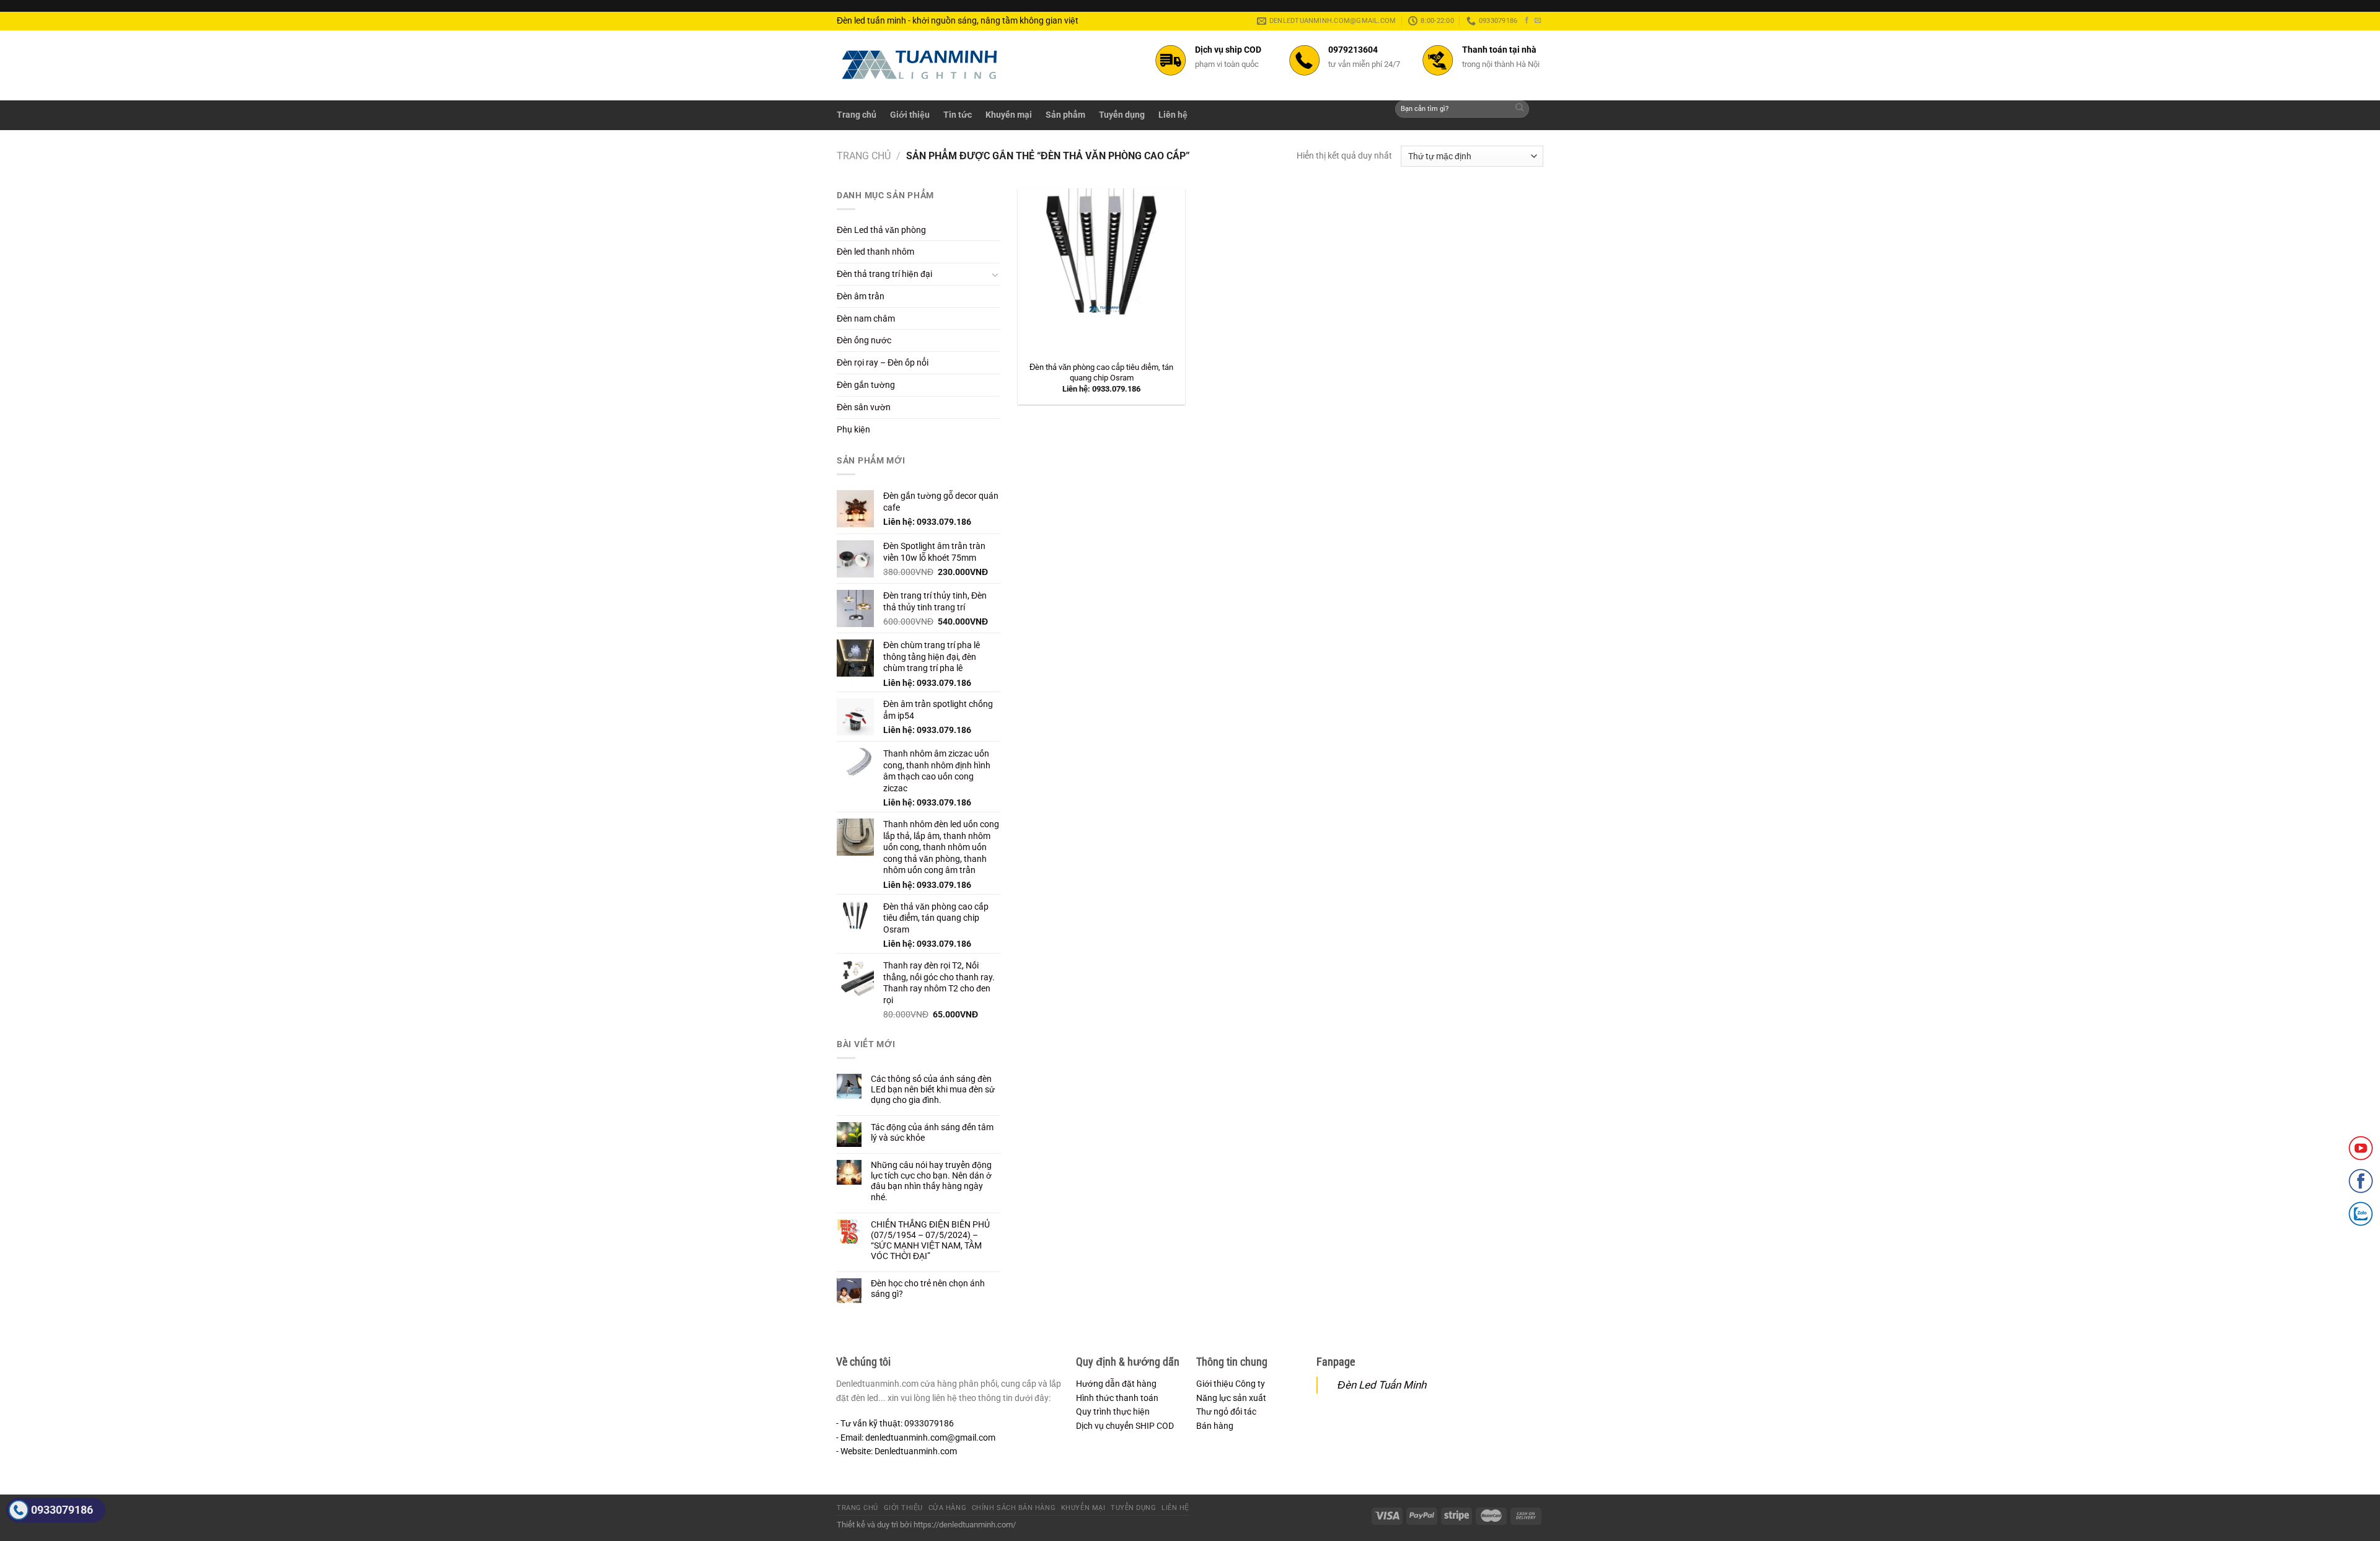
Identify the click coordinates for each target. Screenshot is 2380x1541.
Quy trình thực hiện (1113, 1411)
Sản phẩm (1065, 115)
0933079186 (62, 1510)
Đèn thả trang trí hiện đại (884, 274)
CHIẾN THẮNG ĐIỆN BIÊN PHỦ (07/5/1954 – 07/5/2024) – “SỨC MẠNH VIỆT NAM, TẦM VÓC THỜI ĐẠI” (930, 1240)
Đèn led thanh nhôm (875, 252)
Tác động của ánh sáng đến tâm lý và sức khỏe (932, 1132)
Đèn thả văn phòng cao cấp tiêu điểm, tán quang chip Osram (1101, 372)
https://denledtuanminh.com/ (965, 1525)
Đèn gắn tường (866, 385)
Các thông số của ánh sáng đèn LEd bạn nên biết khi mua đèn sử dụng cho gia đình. (933, 1089)
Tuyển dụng (1122, 115)
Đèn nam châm (866, 318)
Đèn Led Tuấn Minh (1382, 1385)
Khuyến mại (1009, 115)
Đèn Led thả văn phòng (881, 230)
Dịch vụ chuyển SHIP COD (1125, 1426)
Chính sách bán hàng (1014, 1508)
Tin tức (958, 115)
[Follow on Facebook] (1527, 20)
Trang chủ (857, 115)
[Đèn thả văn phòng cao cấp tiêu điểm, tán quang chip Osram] (1101, 272)
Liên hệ (1173, 115)
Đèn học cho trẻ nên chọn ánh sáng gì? (928, 1289)
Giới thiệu (910, 115)
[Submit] (1520, 109)
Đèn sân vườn (864, 407)
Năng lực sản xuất (1231, 1398)
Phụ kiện (853, 429)
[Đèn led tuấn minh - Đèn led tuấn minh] (920, 65)
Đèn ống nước (864, 340)
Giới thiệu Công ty (1231, 1384)
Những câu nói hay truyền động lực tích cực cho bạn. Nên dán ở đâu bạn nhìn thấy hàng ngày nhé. (931, 1181)
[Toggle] (995, 274)
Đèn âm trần (861, 296)
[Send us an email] (1538, 20)
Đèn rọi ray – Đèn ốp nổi (883, 362)
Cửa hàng (947, 1508)
